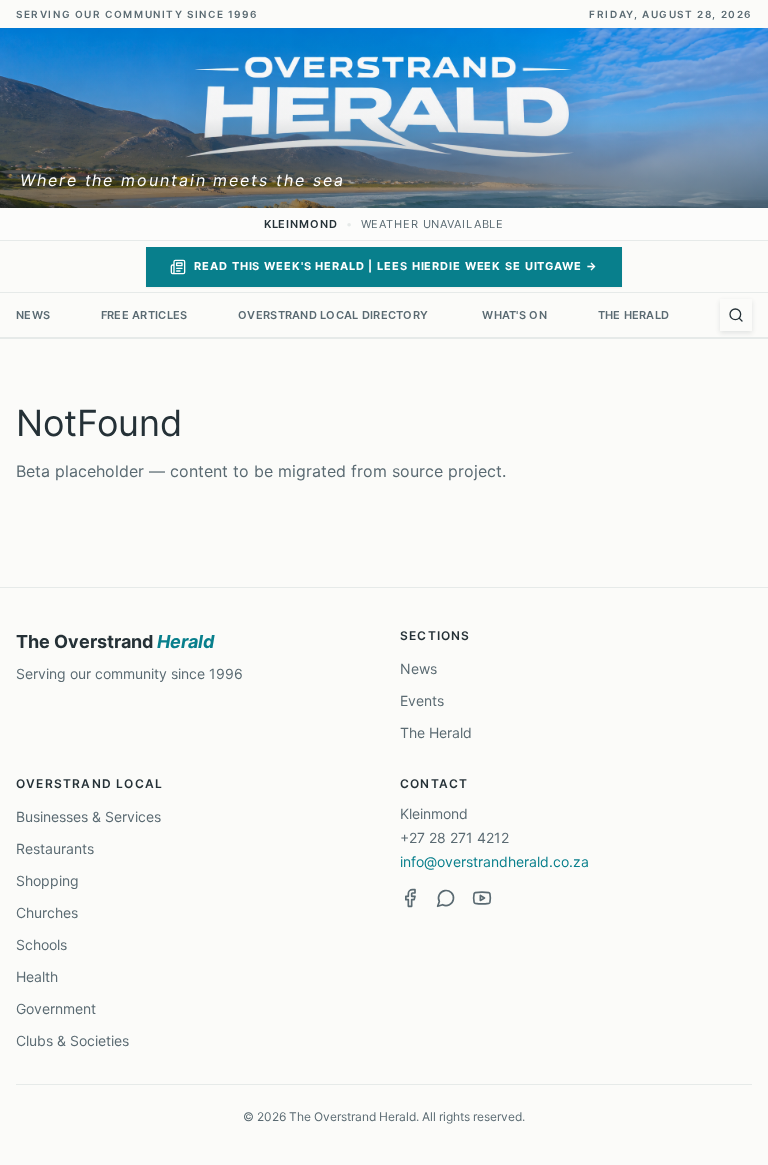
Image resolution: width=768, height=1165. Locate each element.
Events (422, 700)
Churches (47, 912)
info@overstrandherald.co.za (494, 861)
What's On (514, 315)
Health (37, 976)
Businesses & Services (88, 816)
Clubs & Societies (72, 1040)
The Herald (634, 315)
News (33, 315)
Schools (41, 944)
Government (56, 1008)
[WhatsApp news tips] (446, 898)
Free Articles (144, 315)
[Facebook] (410, 898)
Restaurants (55, 848)
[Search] (736, 315)
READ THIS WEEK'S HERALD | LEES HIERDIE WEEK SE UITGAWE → (395, 266)
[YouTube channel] (482, 898)
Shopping (47, 880)
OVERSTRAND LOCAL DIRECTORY (334, 315)
